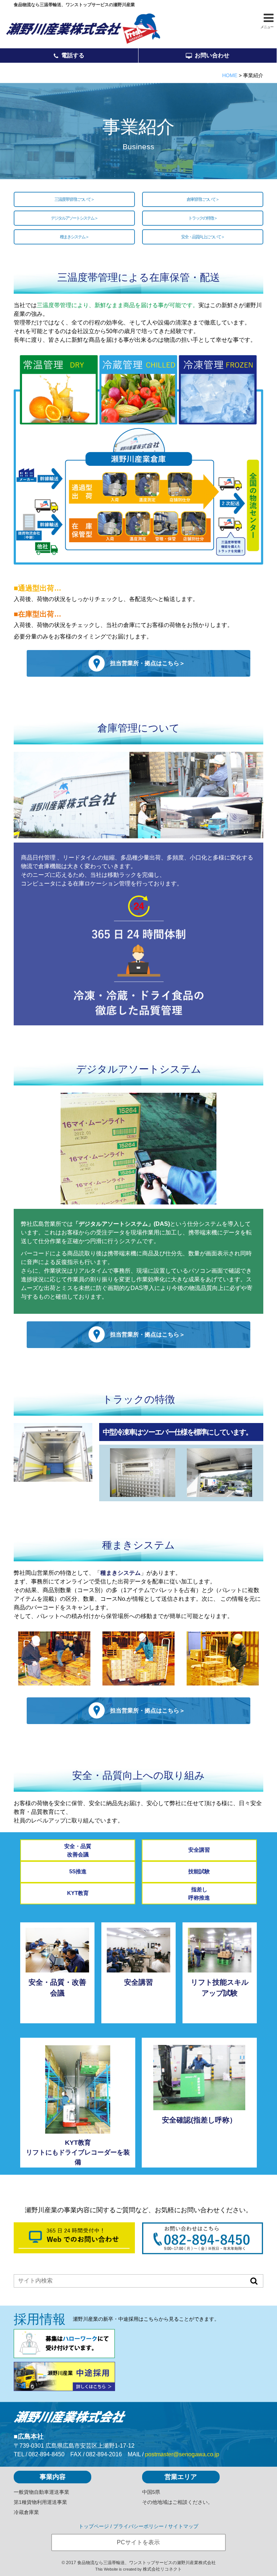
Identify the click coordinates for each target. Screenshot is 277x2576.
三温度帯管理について (72, 199)
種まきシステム (72, 237)
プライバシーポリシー (138, 2526)
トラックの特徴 (201, 218)
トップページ (94, 2526)
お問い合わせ (212, 55)
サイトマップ (183, 2526)
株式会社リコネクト (162, 2569)
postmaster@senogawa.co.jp (182, 2454)
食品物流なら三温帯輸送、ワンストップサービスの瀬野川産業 (74, 5)
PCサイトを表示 (138, 2542)
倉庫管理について (201, 199)
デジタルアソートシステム (72, 218)
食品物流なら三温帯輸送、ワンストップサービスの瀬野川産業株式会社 (146, 2563)
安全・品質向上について (201, 237)
